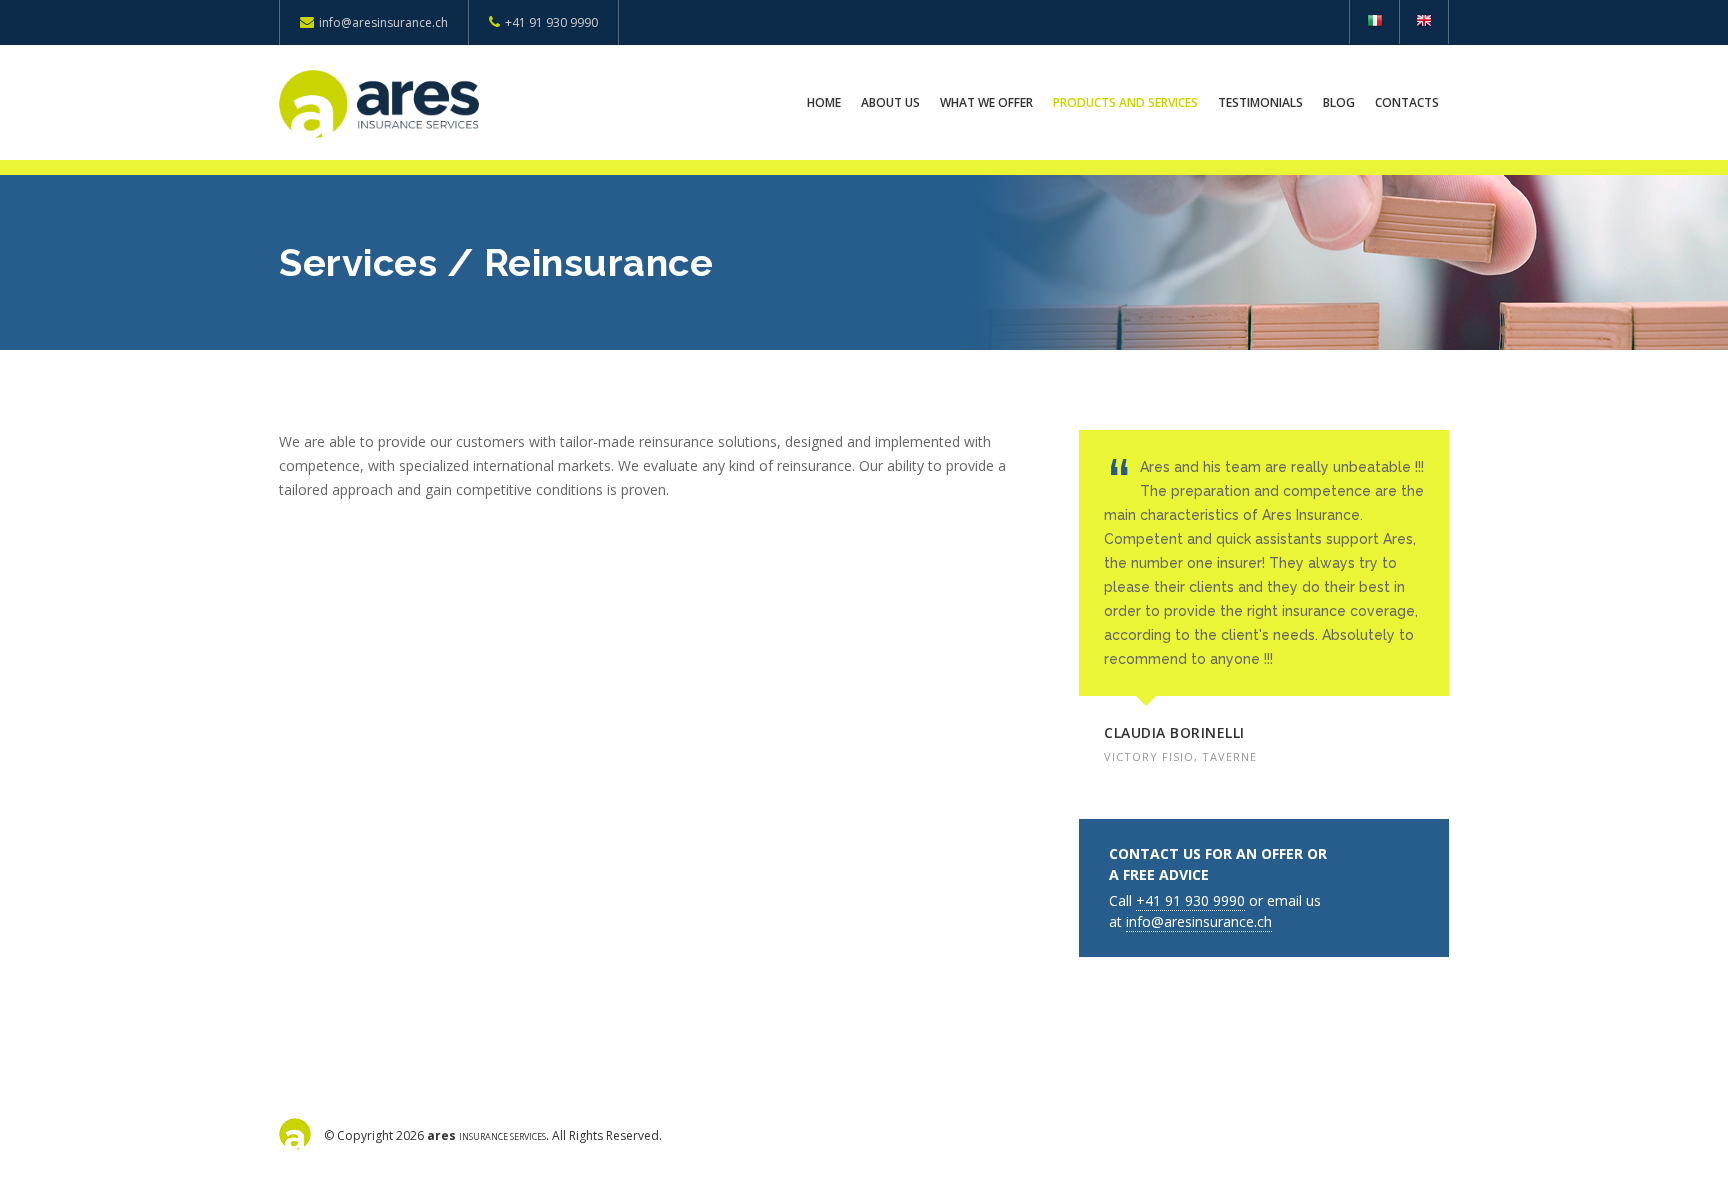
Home (824, 102)
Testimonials (1260, 102)
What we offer (986, 102)
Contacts (1407, 102)
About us (890, 102)
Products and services (1125, 102)
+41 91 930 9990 (551, 22)
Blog (1339, 102)
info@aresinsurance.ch (383, 22)
